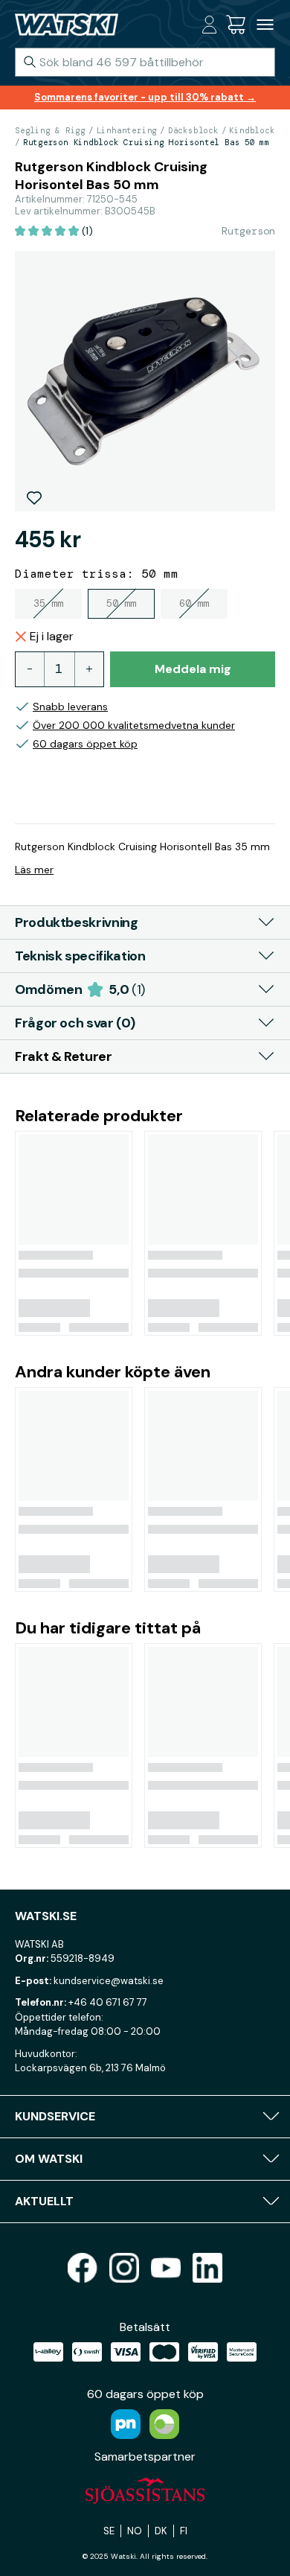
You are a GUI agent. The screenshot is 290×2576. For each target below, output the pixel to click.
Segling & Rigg (50, 130)
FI (184, 2531)
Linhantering (127, 130)
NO (135, 2531)
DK (161, 2531)
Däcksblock (193, 130)
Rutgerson (248, 231)
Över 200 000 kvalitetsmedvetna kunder (134, 725)
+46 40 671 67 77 (108, 2002)
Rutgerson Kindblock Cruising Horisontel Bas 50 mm (146, 142)
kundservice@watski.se (109, 1981)
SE (109, 2531)
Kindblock (252, 130)
